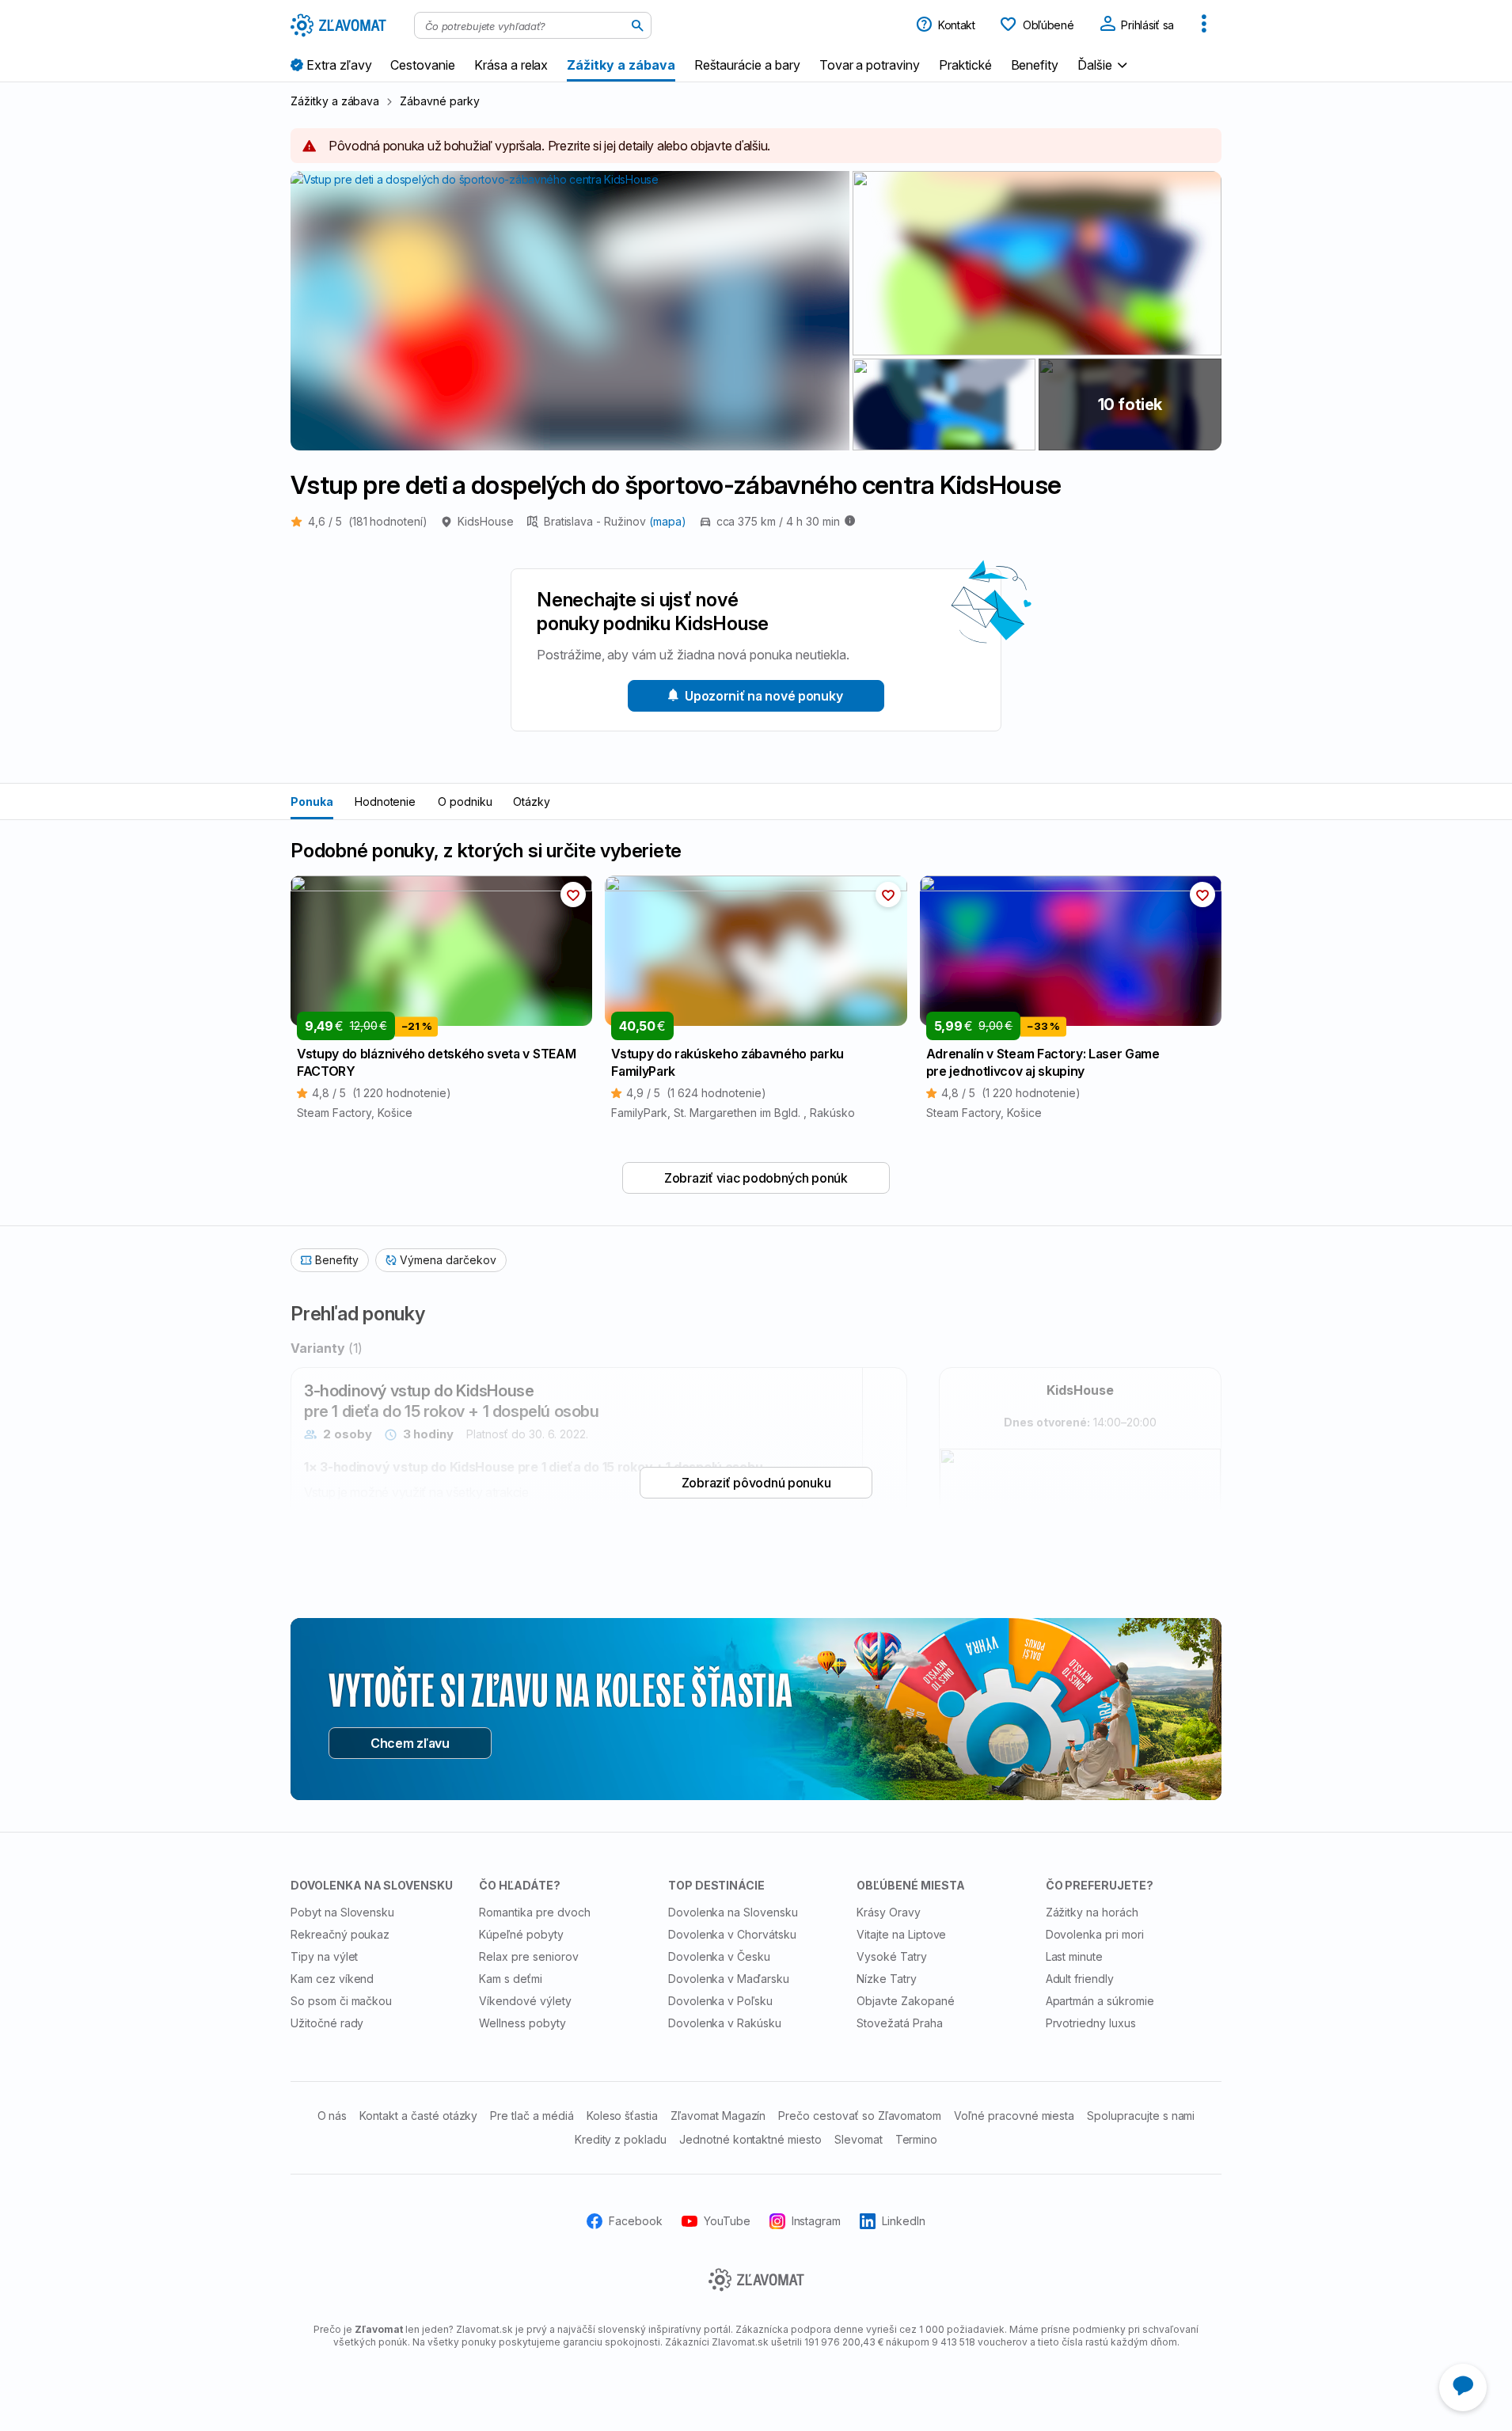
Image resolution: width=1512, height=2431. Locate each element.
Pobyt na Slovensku (342, 1912)
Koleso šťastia (622, 2116)
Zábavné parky (439, 101)
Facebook (636, 2221)
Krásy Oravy (889, 1912)
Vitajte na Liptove (901, 1934)
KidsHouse (486, 521)
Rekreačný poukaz (340, 1934)
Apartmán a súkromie (1100, 2001)
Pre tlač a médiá (532, 2116)
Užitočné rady (327, 2023)
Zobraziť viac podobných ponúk (756, 1178)
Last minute (1075, 1956)
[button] (1104, 65)
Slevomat (859, 2139)
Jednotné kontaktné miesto (750, 2139)
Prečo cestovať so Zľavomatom (860, 2116)
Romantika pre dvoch (534, 1912)
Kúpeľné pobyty (521, 1934)
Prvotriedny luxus (1091, 2023)
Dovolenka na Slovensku (733, 1912)
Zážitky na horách (1092, 1912)
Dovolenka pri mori (1095, 1934)
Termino (917, 2139)
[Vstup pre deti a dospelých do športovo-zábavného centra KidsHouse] (1037, 263)
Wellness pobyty (522, 2023)
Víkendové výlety (525, 2001)
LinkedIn (904, 2221)
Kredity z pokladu (621, 2139)
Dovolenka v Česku (719, 1956)
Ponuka (312, 801)
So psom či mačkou (341, 2001)
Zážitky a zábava (335, 101)
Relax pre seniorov (528, 1956)
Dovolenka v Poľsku (720, 2001)
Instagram (817, 2221)
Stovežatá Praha (899, 2023)
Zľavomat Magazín (718, 2116)
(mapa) (668, 521)
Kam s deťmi (511, 1979)
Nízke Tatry (887, 1979)
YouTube (727, 2221)
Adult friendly (1080, 1979)
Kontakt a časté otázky (418, 2116)
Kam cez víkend (332, 1979)
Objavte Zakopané (905, 2001)
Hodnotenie (386, 801)
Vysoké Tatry (892, 1956)
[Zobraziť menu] (1204, 25)
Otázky (532, 801)
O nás (332, 2116)
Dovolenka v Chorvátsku (732, 1934)
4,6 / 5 (368, 521)
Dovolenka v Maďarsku (729, 1979)
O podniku (465, 801)
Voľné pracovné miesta (1014, 2116)
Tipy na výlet (324, 1956)
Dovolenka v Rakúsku (725, 2023)
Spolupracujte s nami (1141, 2116)
